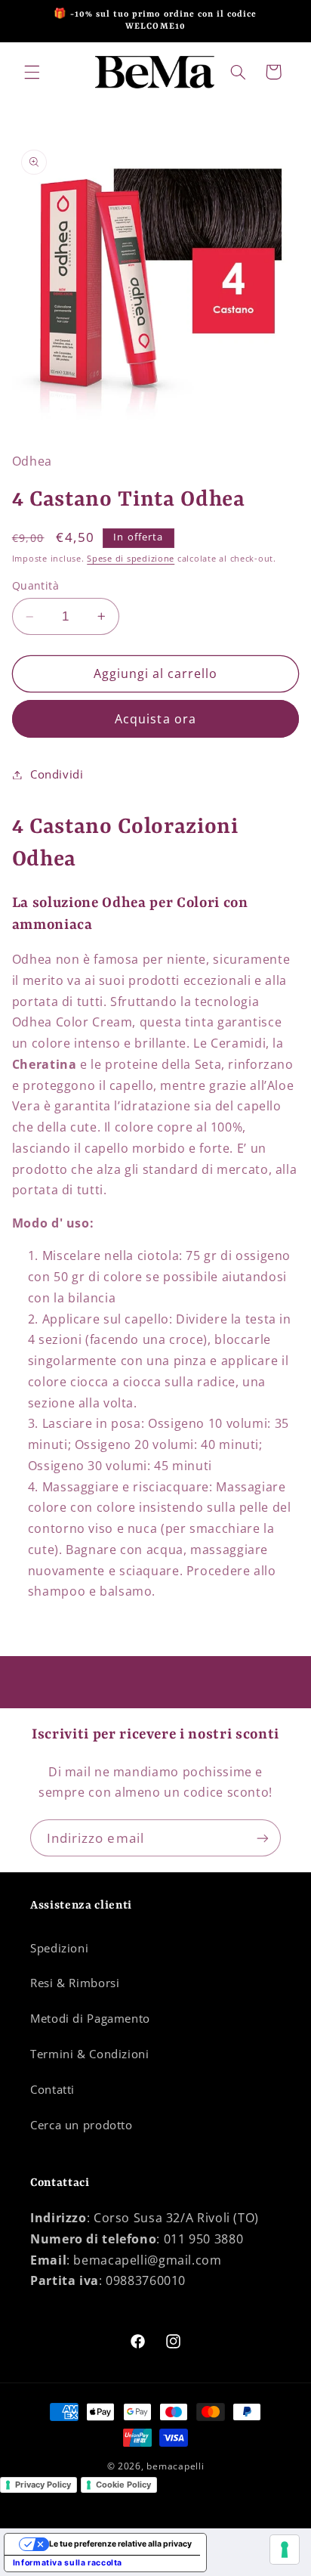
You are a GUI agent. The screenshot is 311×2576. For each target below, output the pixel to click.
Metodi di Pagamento (90, 2018)
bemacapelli (175, 2466)
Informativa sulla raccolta (68, 2563)
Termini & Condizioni (90, 2054)
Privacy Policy (43, 2485)
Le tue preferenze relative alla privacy (120, 2544)
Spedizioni (59, 1948)
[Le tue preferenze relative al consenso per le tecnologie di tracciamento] (285, 2550)
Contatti (52, 2089)
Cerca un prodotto (82, 2125)
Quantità (35, 585)
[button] (32, 72)
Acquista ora (155, 719)
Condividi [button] (57, 774)
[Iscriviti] (263, 1838)
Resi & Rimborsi (75, 1983)
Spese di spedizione (131, 559)
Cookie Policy (123, 2485)
